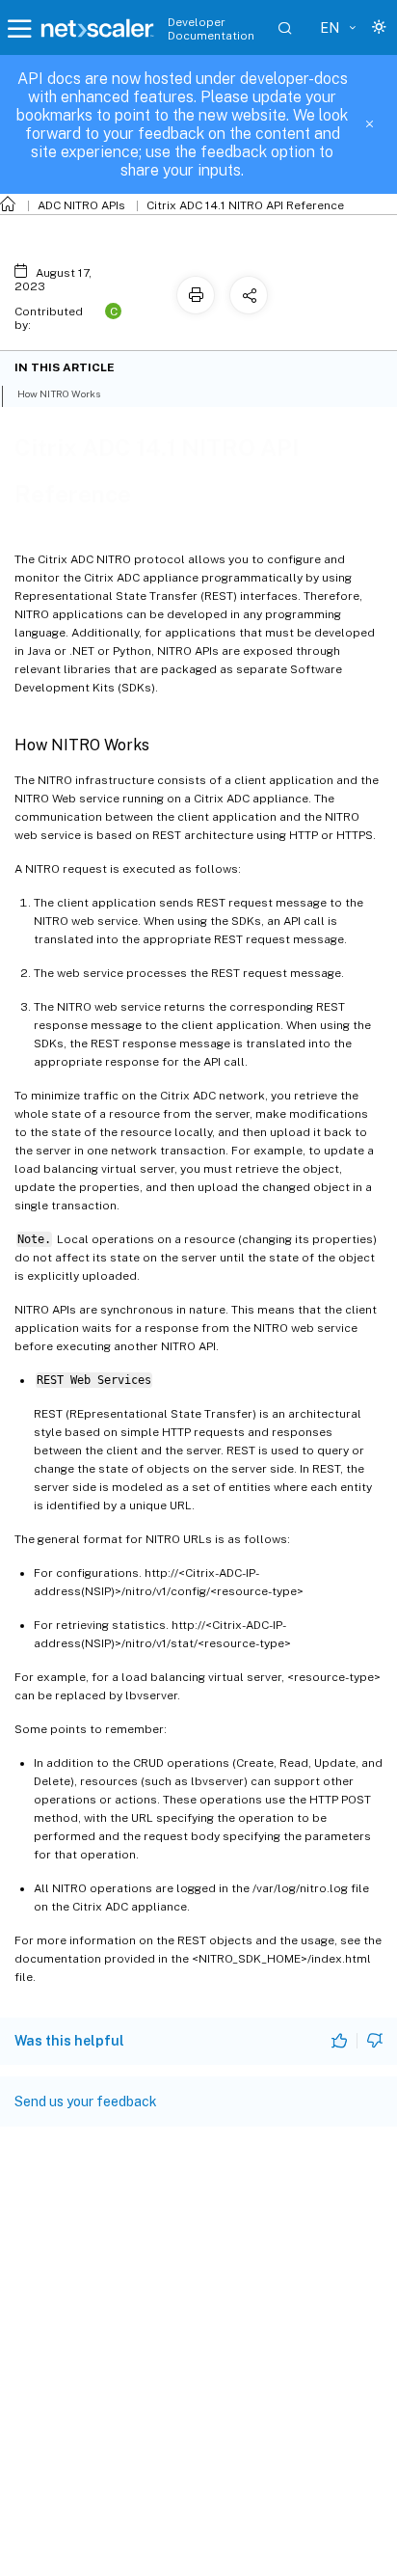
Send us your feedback (86, 2101)
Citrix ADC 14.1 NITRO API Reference (245, 205)
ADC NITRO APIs (81, 205)
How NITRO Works (59, 393)
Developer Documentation (211, 29)
